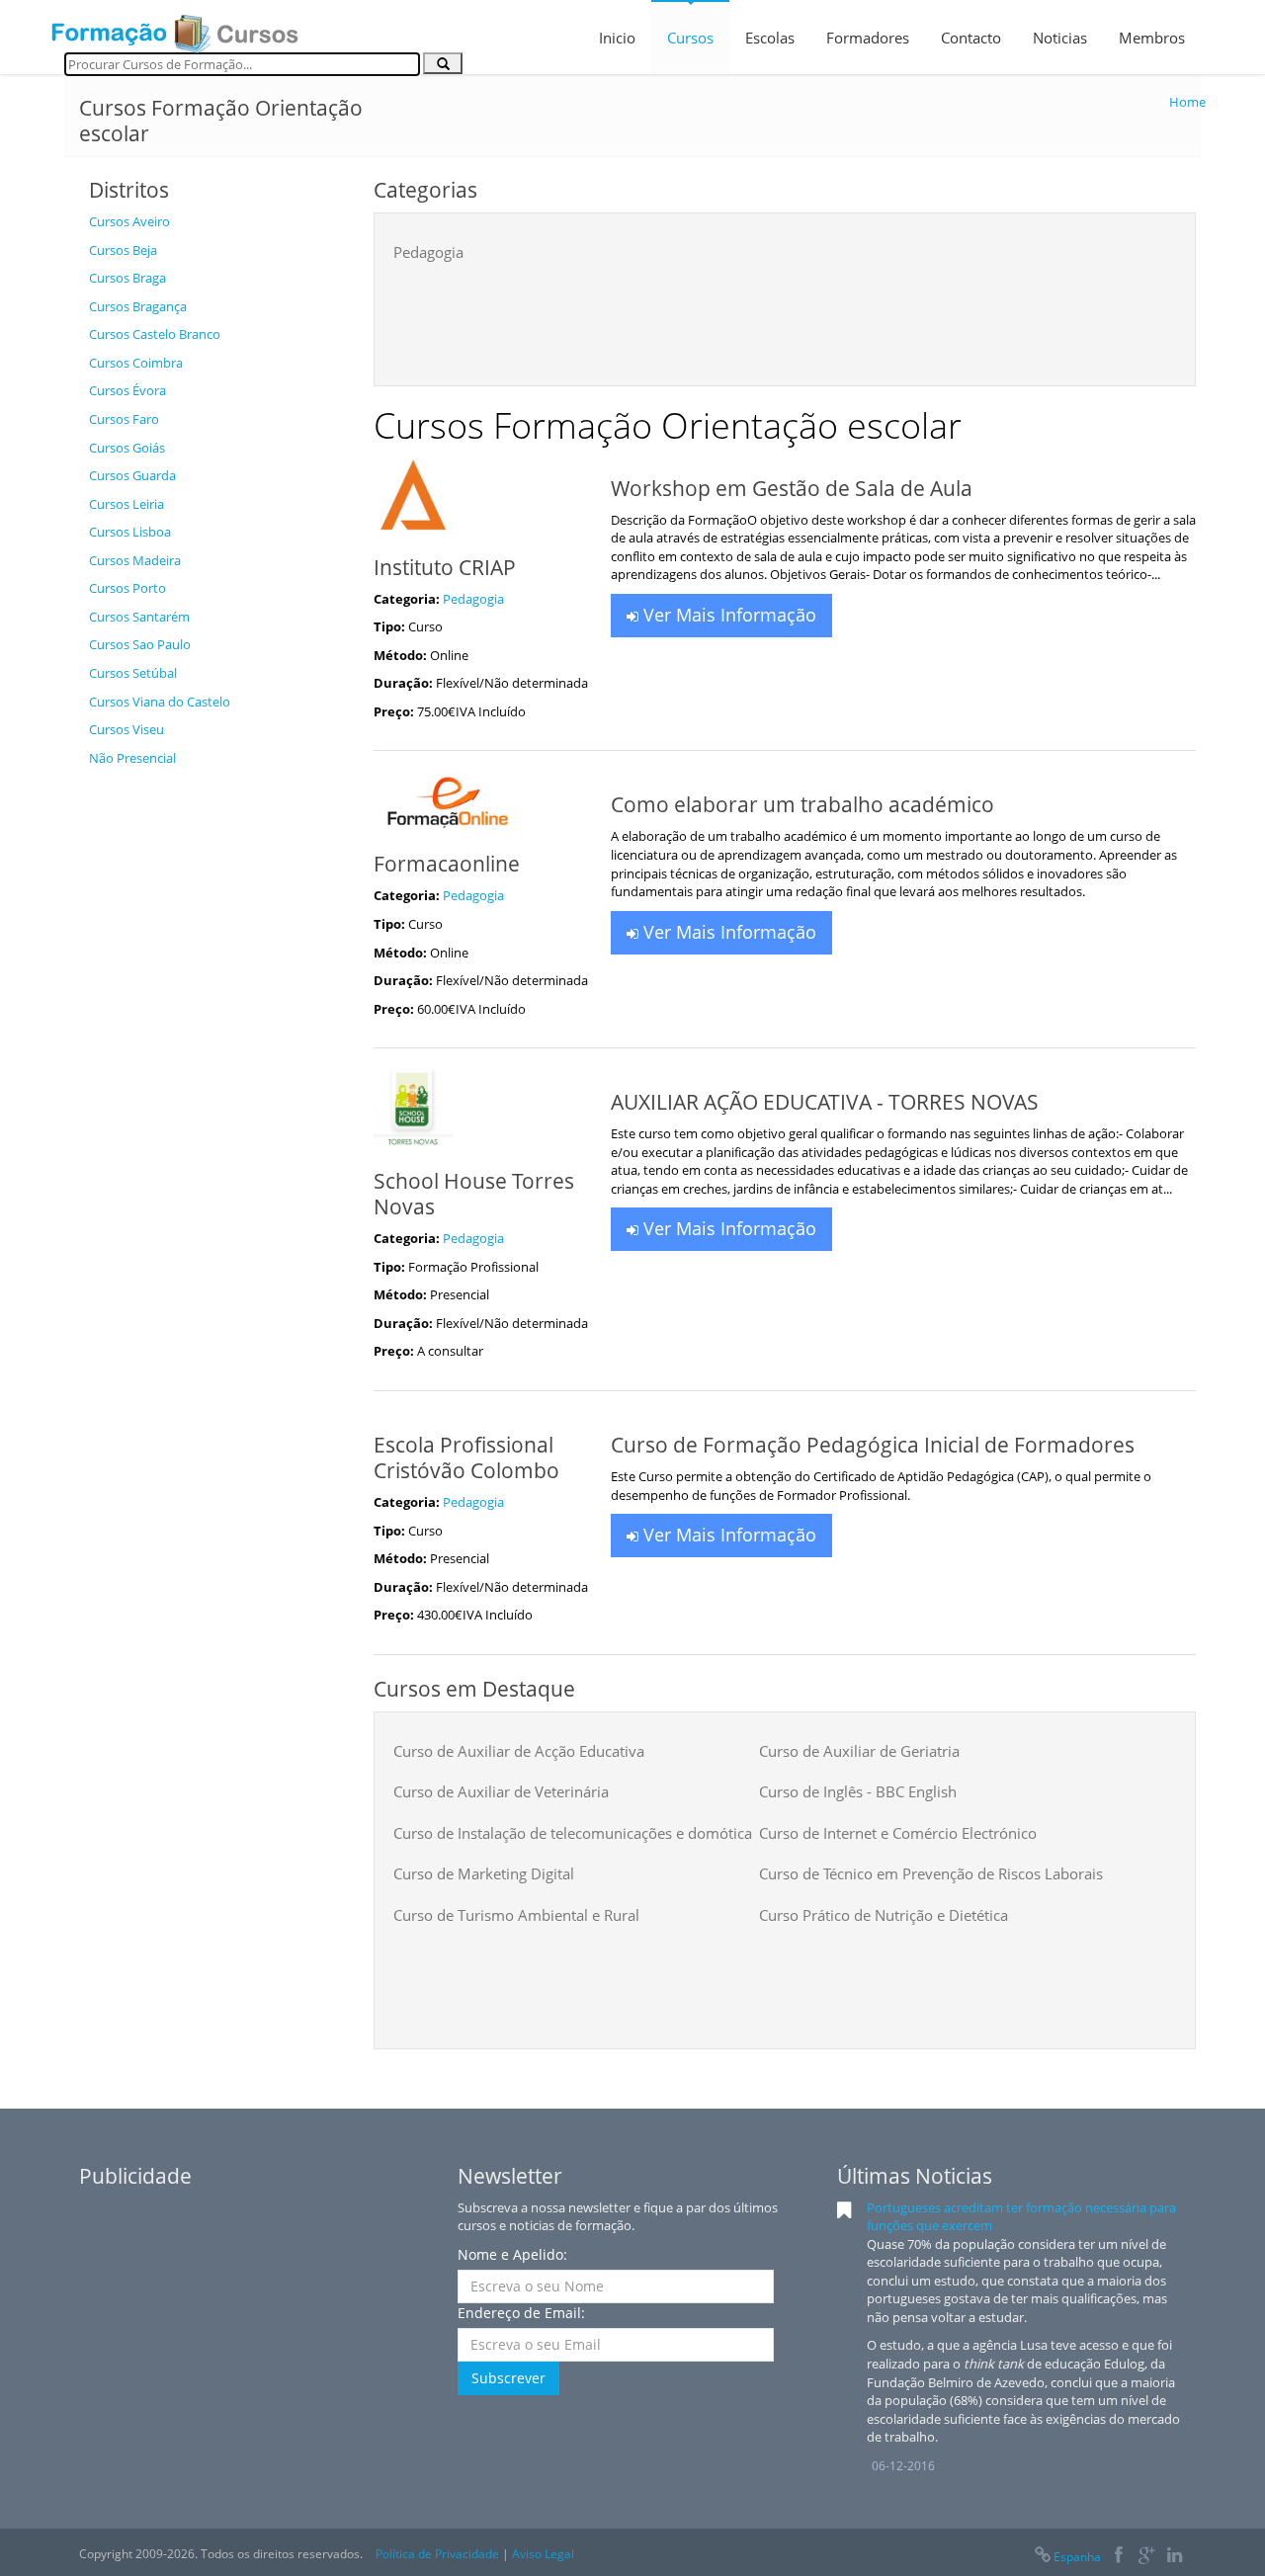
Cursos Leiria (126, 504)
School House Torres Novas (474, 1194)
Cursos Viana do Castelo (160, 702)
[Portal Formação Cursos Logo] (175, 28)
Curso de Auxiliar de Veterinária (501, 1791)
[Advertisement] (216, 1073)
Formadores (868, 38)
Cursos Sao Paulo (140, 644)
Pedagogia (428, 252)
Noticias (1060, 38)
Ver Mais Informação (727, 615)
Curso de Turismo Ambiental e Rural (516, 1915)
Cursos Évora (127, 390)
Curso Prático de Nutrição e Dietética (884, 1915)
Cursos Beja (123, 250)
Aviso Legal (543, 2554)
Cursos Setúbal (133, 673)
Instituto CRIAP (445, 567)
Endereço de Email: (521, 2313)
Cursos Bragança (138, 306)
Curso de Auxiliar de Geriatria (859, 1751)
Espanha (1077, 2557)
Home (1187, 102)
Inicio (617, 38)
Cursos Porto (127, 588)
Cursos (690, 38)
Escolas (770, 38)
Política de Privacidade (437, 2554)
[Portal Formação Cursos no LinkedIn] (1175, 2557)
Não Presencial (132, 758)
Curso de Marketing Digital (484, 1873)
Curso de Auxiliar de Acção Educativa (519, 1751)
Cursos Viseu (126, 729)
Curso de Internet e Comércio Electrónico (898, 1833)
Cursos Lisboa (130, 532)
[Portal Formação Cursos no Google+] (1147, 2557)
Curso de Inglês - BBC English (858, 1791)
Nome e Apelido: (512, 2254)
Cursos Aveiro (129, 221)
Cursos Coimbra (136, 363)
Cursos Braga (127, 278)
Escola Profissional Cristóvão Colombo (466, 1457)
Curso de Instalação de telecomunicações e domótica (573, 1833)
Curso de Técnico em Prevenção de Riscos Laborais (931, 1873)
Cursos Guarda (132, 475)
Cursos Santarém (139, 617)
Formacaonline (447, 864)
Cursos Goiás (127, 448)
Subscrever (508, 2378)
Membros (1152, 38)
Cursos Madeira (135, 560)
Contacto (971, 38)
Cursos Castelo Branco (155, 334)
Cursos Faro (124, 419)
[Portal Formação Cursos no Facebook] (1118, 2557)
